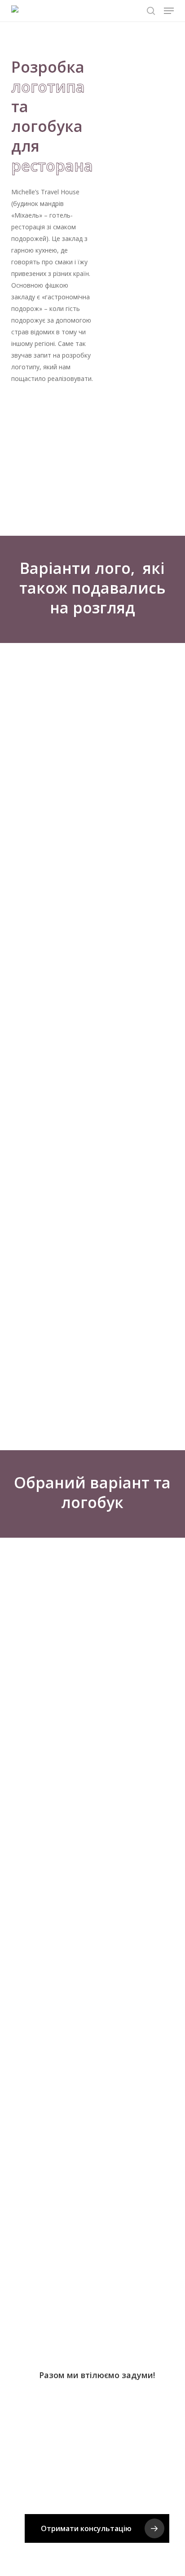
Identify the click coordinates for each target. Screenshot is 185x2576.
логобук (92, 1502)
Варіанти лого (75, 568)
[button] (169, 11)
